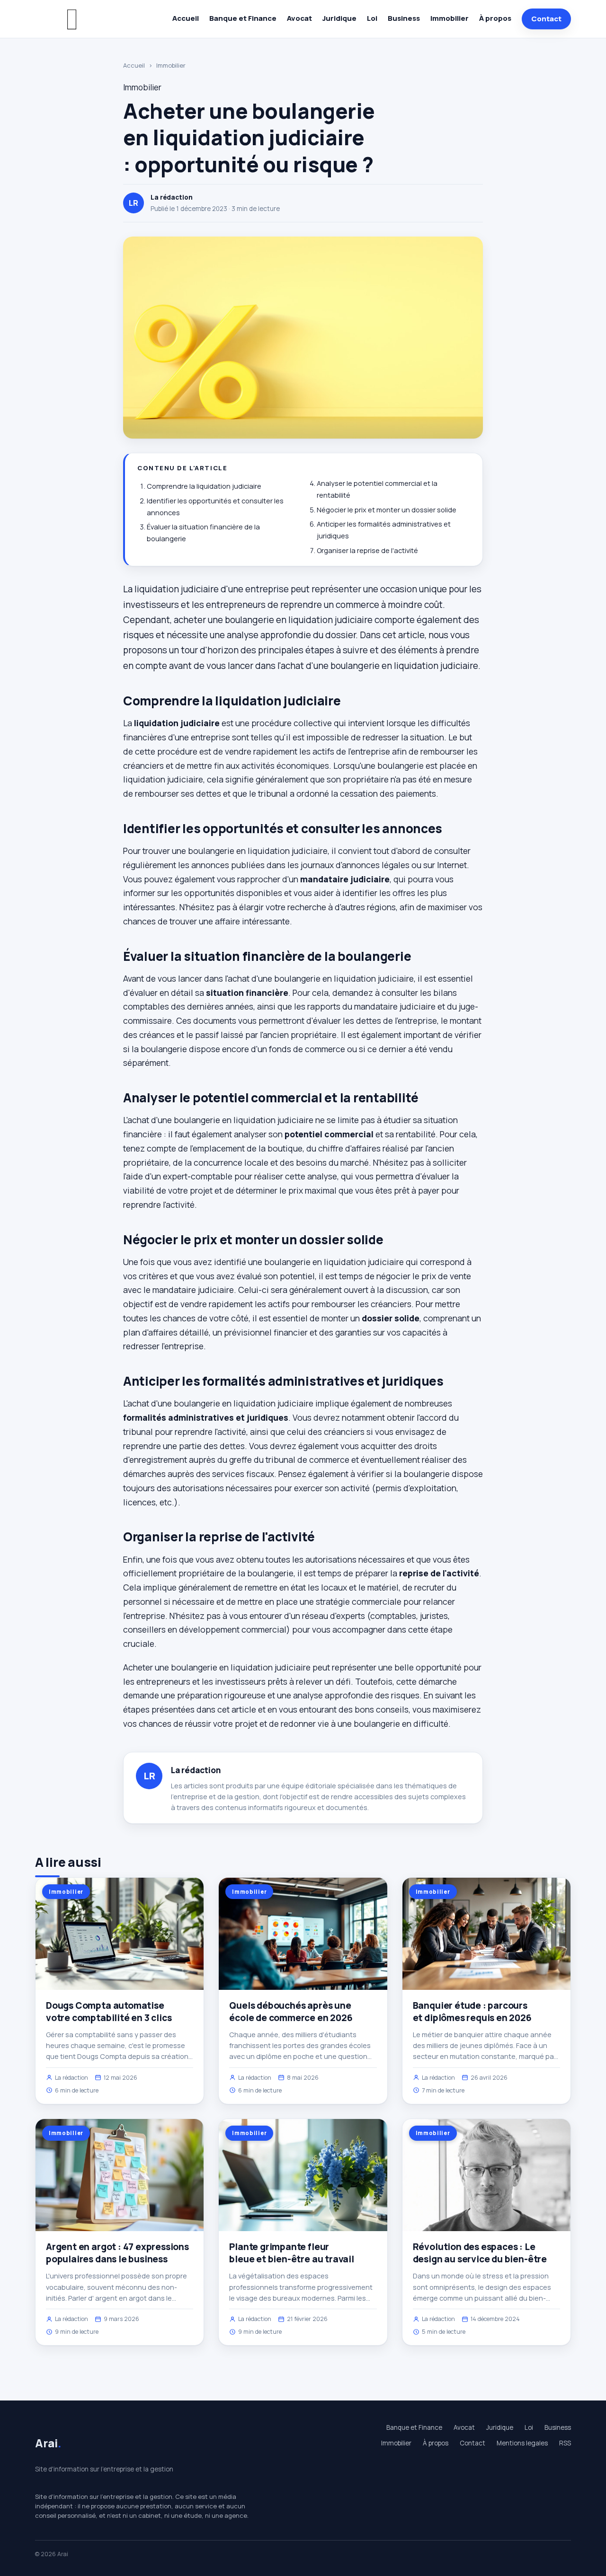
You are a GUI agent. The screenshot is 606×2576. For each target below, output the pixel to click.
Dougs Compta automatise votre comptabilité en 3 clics (109, 2012)
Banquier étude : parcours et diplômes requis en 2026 (472, 2012)
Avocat (299, 18)
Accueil (186, 18)
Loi (372, 18)
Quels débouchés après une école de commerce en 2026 (291, 2012)
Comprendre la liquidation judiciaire (204, 486)
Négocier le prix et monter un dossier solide (387, 510)
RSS (565, 2443)
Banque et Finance (243, 18)
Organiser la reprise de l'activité (367, 550)
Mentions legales (522, 2443)
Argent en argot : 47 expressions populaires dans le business (117, 2253)
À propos (495, 18)
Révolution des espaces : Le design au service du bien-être (480, 2253)
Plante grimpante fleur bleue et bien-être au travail (292, 2253)
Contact (546, 19)
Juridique (339, 18)
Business (404, 18)
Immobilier (450, 18)
